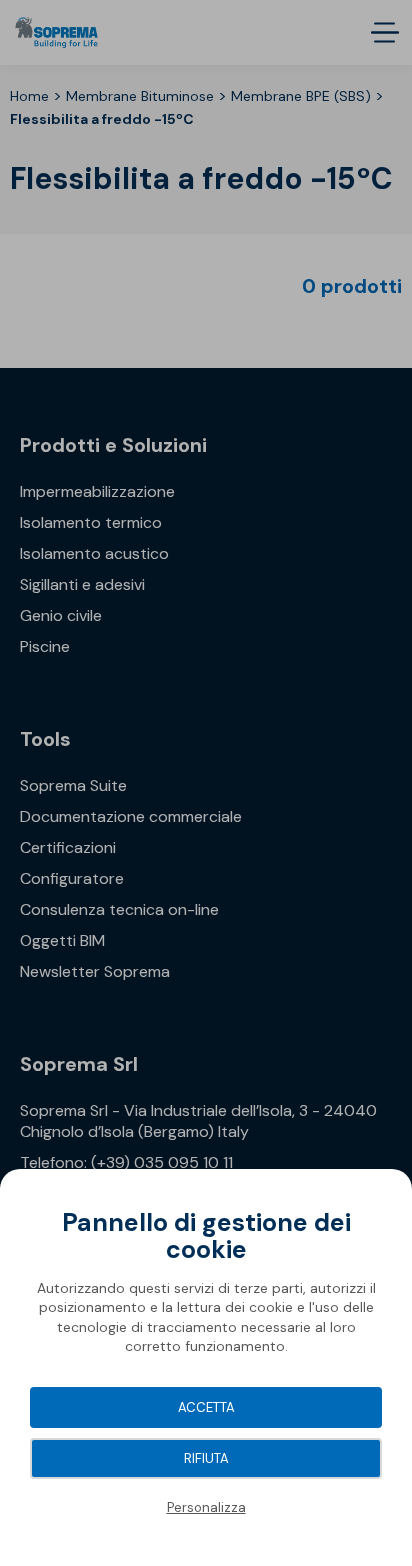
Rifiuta (206, 1458)
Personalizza (206, 1507)
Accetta (206, 1407)
